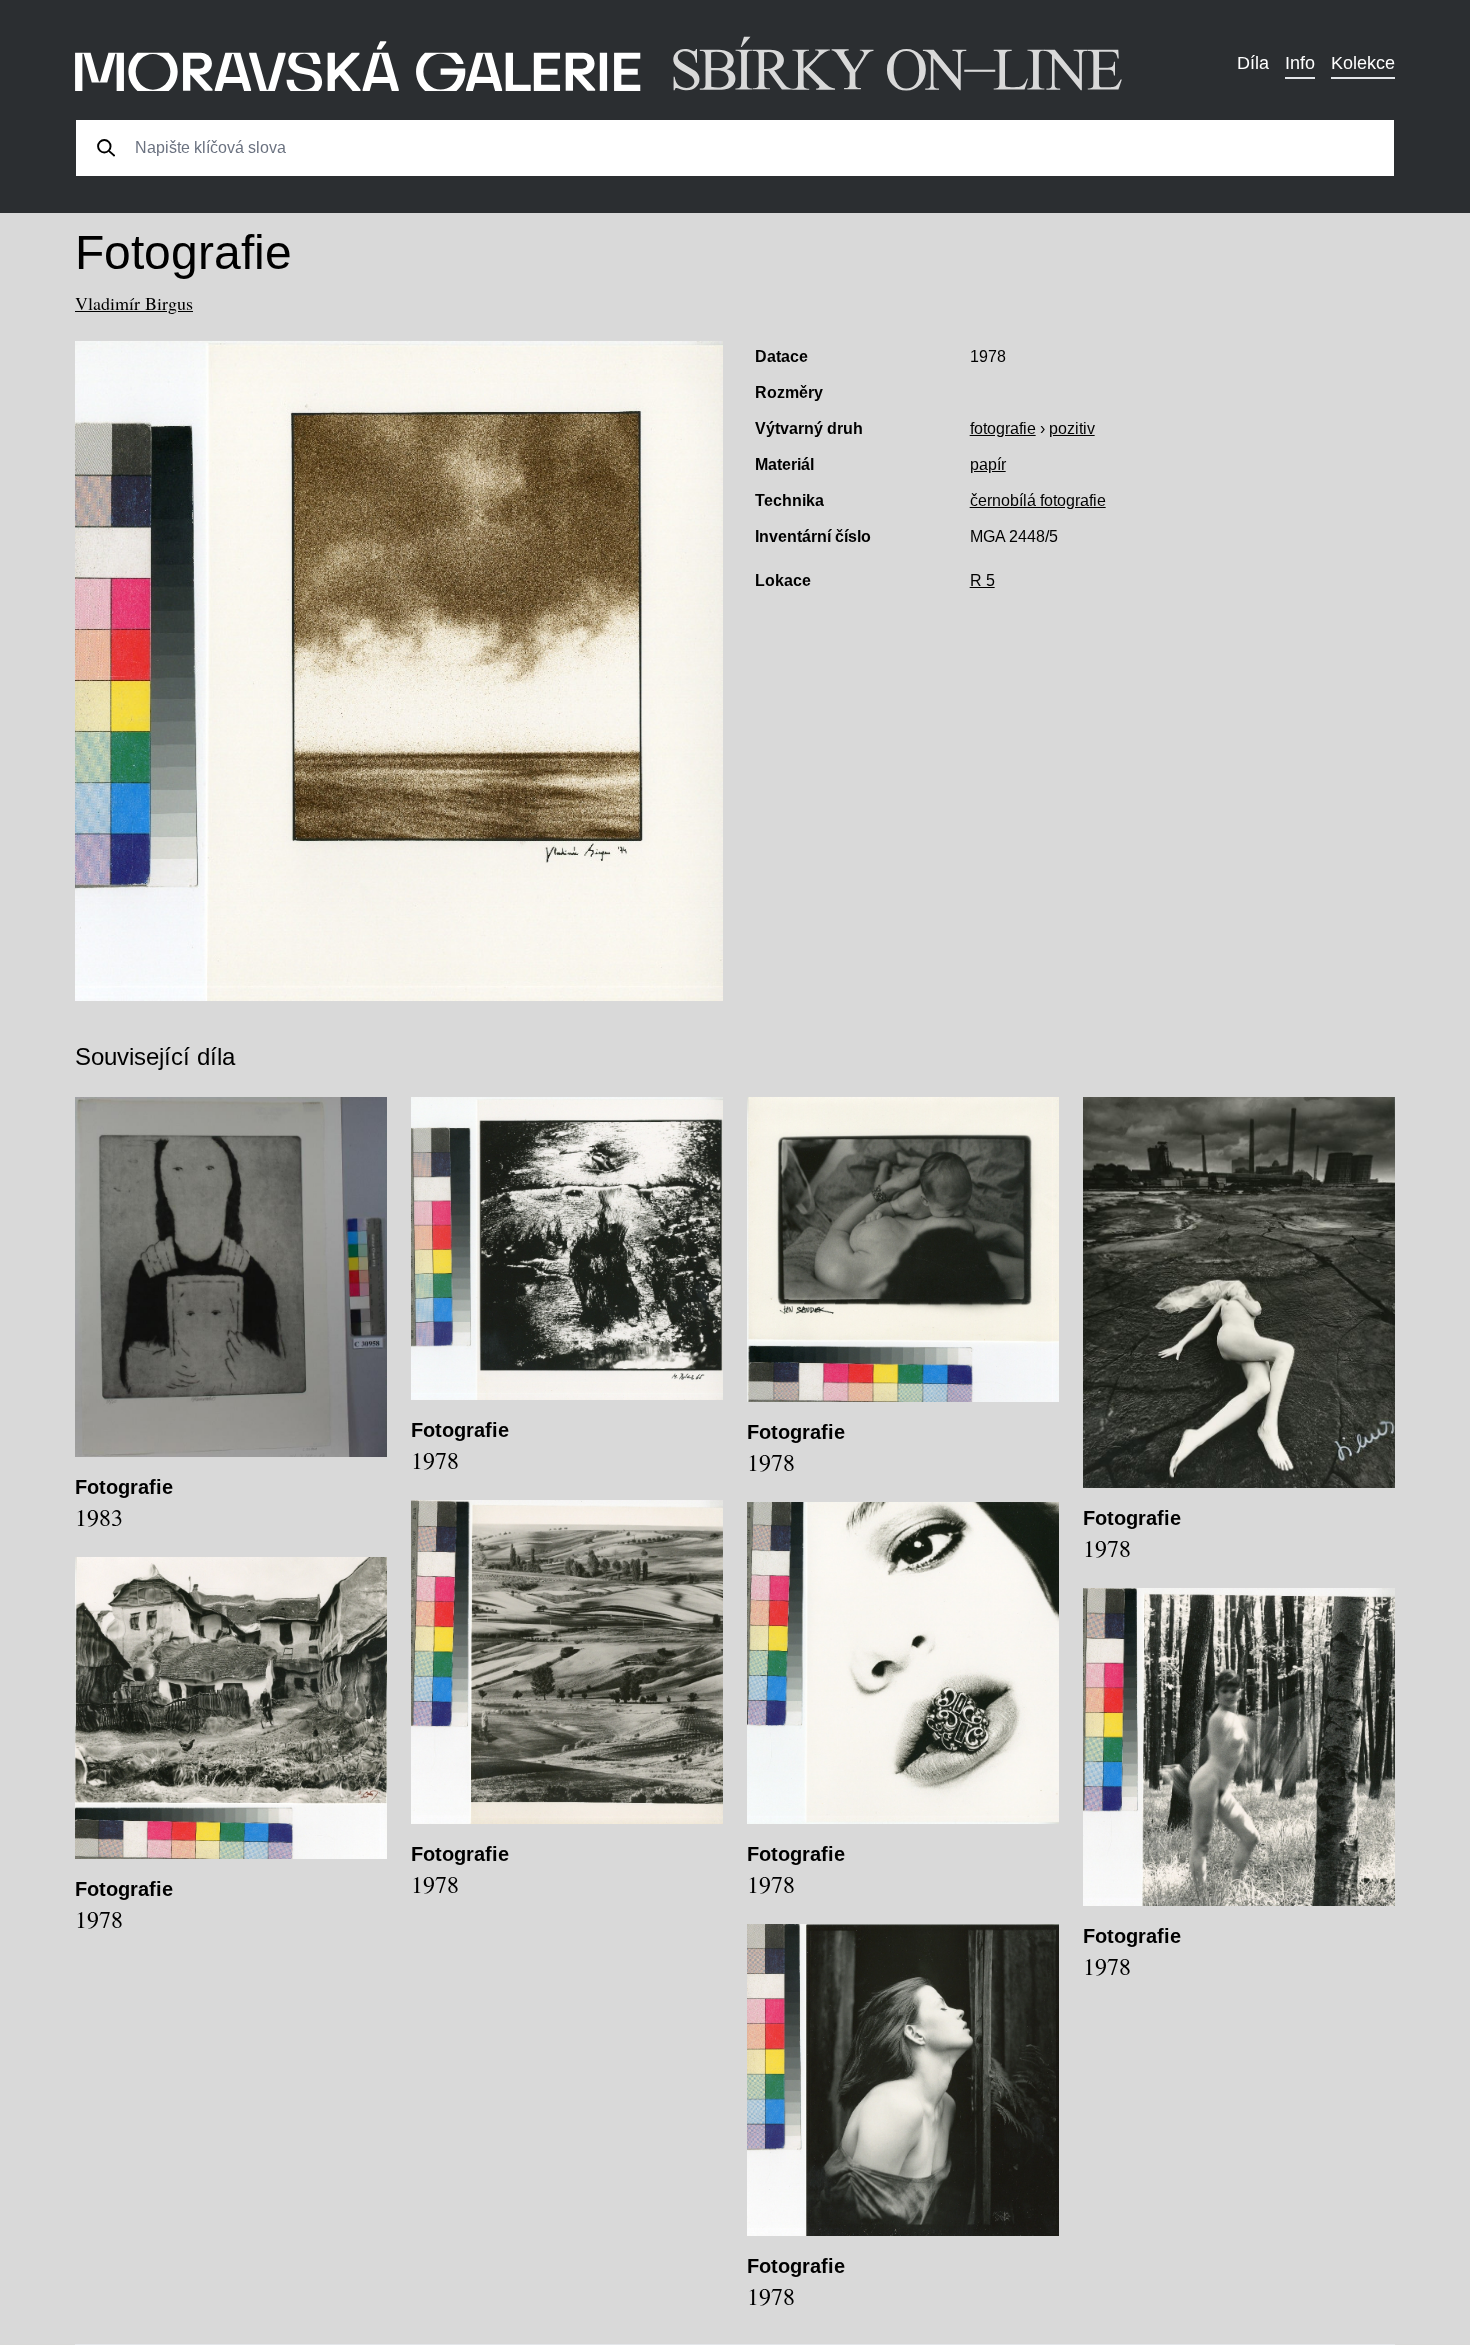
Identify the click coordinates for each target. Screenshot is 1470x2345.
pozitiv (1072, 428)
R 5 (982, 580)
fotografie (1003, 428)
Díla (1253, 63)
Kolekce (1363, 63)
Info (1300, 63)
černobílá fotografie (1038, 500)
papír (988, 464)
